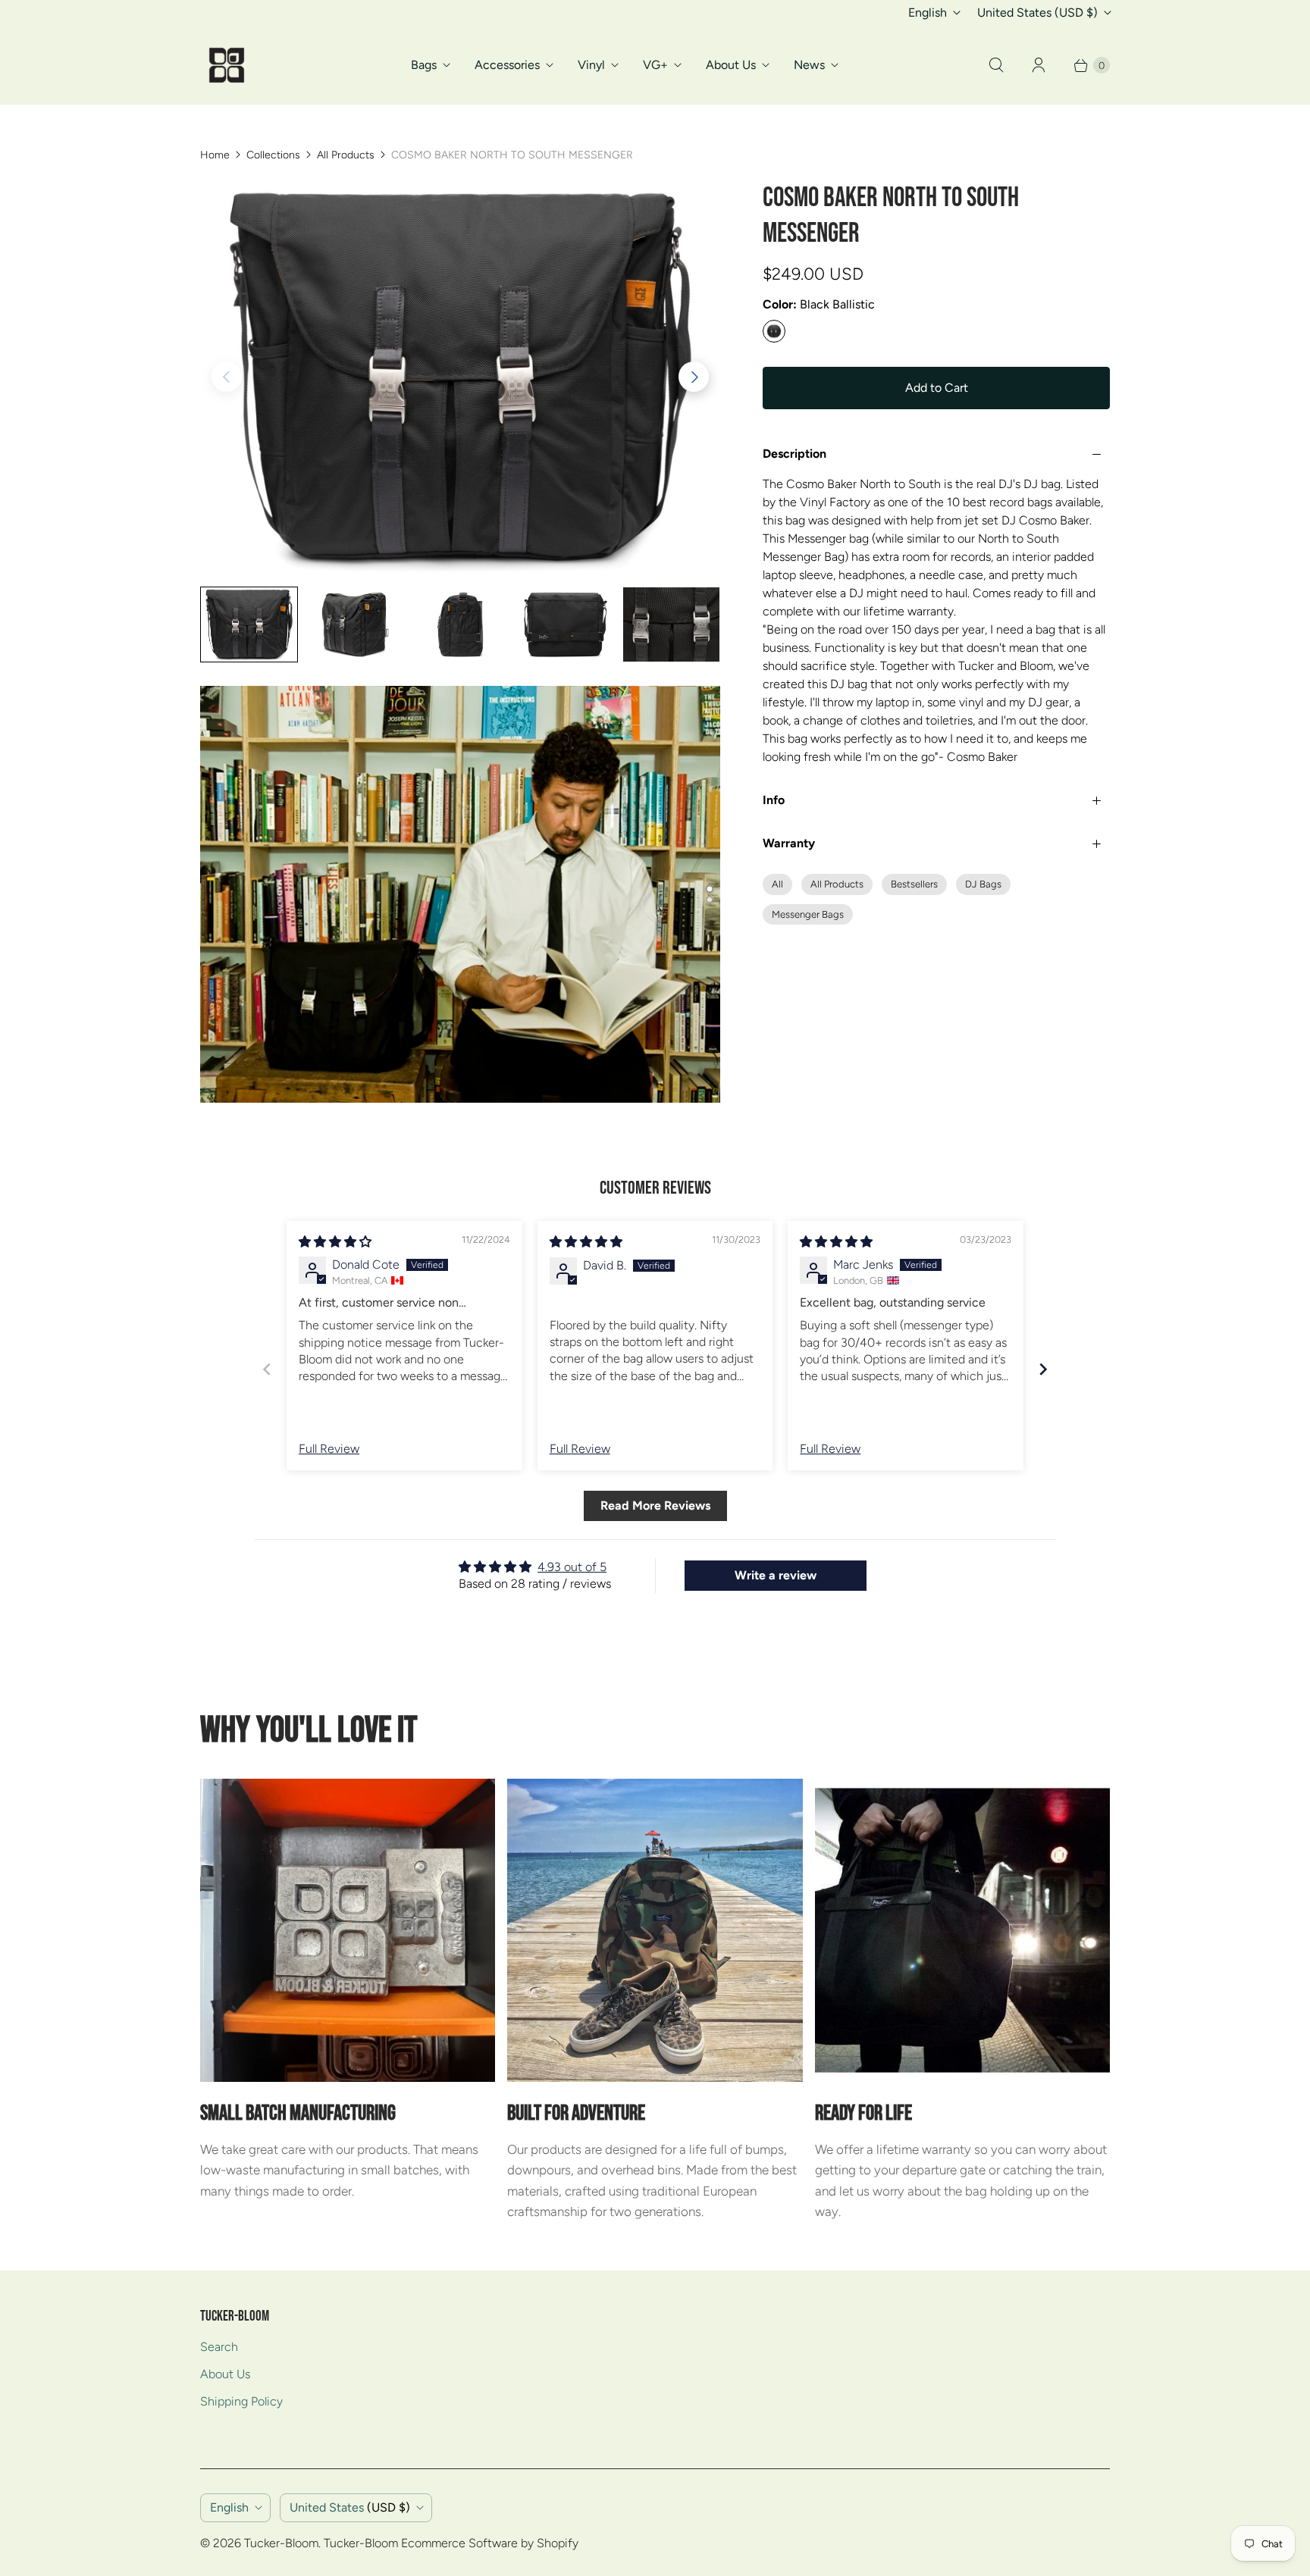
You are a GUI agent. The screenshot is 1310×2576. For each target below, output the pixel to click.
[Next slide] (1043, 1369)
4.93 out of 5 (572, 1567)
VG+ (655, 65)
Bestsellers (914, 884)
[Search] (996, 65)
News (809, 65)
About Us (731, 65)
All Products (346, 155)
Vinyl (591, 65)
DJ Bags (983, 884)
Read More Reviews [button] (655, 1506)
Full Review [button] (329, 1449)
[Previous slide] (267, 1369)
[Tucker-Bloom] (227, 65)
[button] (694, 377)
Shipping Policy (241, 2401)
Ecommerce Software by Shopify (490, 2543)
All (777, 884)
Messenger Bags (808, 914)
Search (219, 2347)
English (928, 13)
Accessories (507, 65)
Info (774, 800)
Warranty (789, 843)
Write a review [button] (776, 1575)
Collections (273, 155)
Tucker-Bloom (281, 2543)
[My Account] (1039, 65)
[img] (335, 1242)
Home (215, 155)
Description (794, 454)
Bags (424, 65)
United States (1037, 13)
